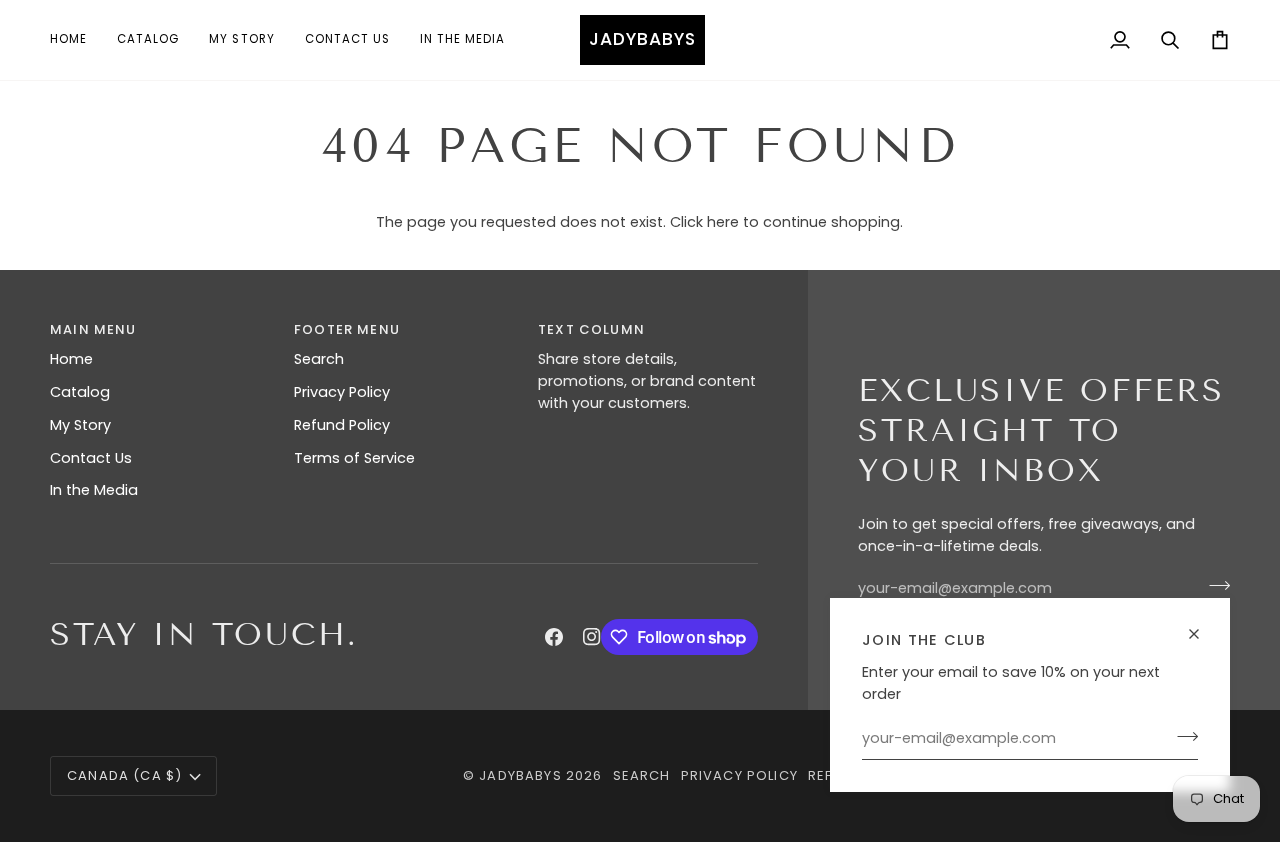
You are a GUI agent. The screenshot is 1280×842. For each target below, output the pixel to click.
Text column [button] (591, 329)
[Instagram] (592, 637)
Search (319, 359)
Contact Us (91, 458)
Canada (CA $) (124, 775)
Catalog (80, 392)
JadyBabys (520, 775)
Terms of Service (354, 458)
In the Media (94, 490)
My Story (80, 425)
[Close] (1202, 625)
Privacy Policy (342, 392)
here (723, 222)
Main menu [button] (93, 329)
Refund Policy (342, 425)
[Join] (1181, 736)
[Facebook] (554, 637)
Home (71, 359)
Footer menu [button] (347, 329)
